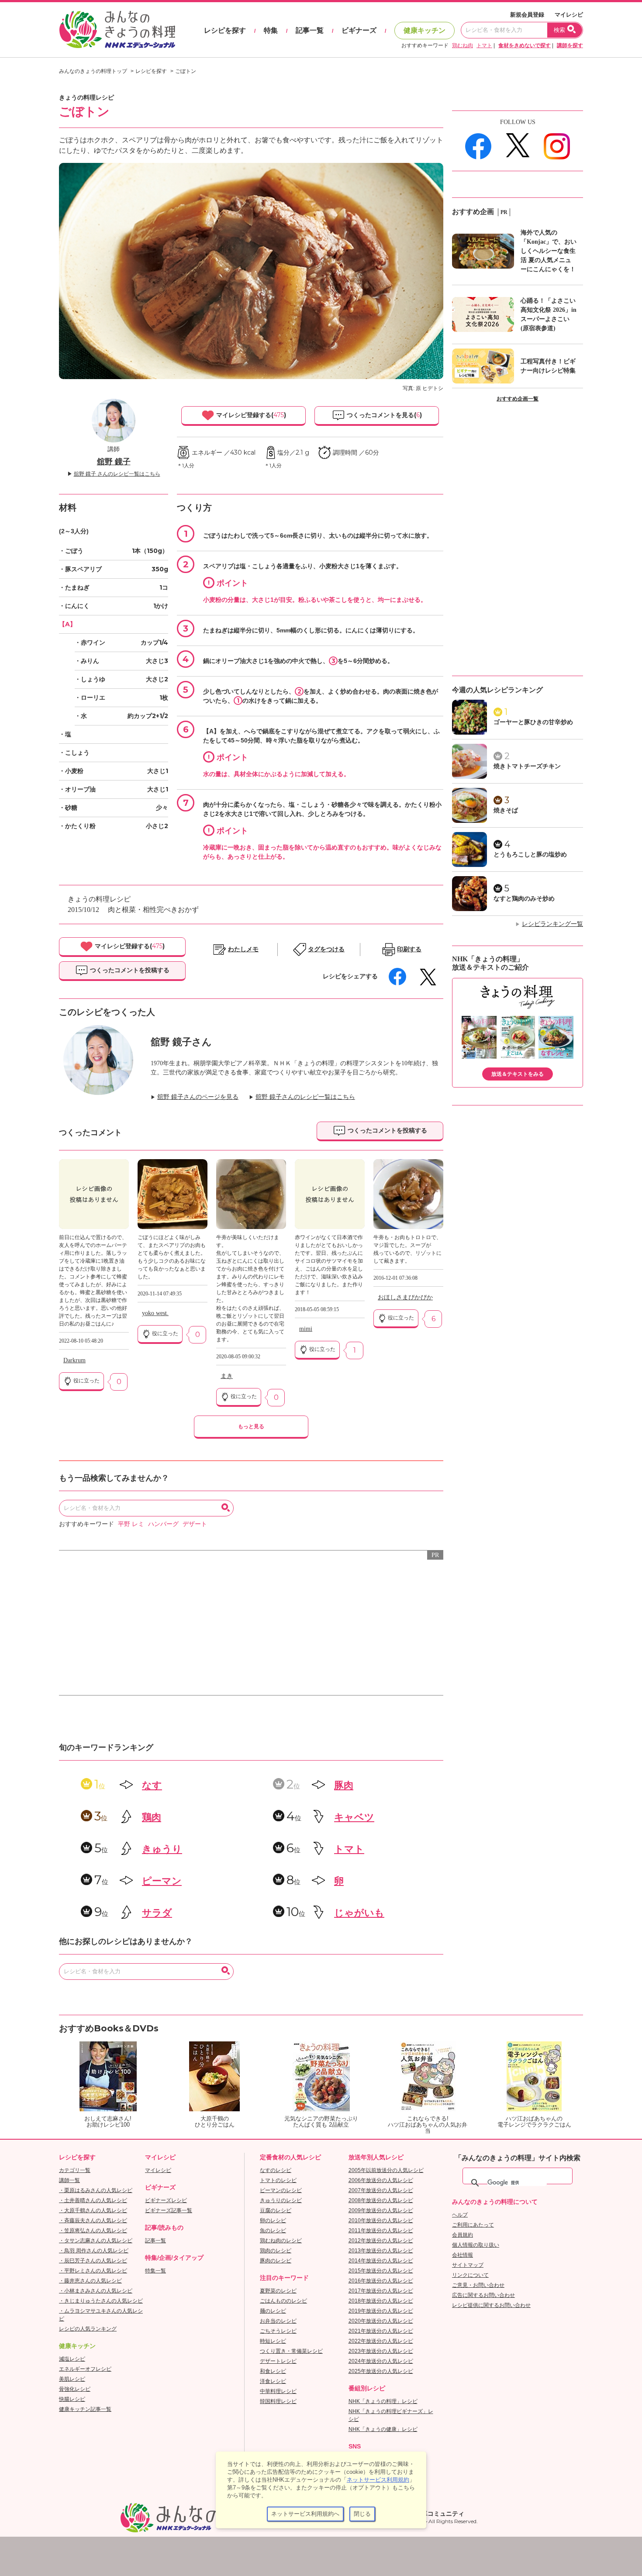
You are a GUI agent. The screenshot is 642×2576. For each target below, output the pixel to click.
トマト (484, 45)
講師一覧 (69, 2180)
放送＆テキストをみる (518, 1074)
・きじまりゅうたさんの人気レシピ (101, 2301)
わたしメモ (243, 949)
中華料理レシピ (278, 2391)
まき (227, 1376)
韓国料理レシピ (278, 2401)
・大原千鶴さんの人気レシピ (93, 2210)
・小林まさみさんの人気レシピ (96, 2291)
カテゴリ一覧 (75, 2170)
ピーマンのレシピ (281, 2190)
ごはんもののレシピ (283, 2301)
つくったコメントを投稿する (129, 970)
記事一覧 (310, 30)
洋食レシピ (273, 2381)
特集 (271, 30)
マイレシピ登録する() (250, 415)
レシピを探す (225, 30)
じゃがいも (359, 1913)
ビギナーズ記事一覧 (169, 2210)
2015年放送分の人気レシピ (381, 2271)
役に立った (86, 1381)
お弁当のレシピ (278, 2321)
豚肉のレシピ (276, 2261)
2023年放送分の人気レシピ (381, 2351)
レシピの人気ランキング (88, 2329)
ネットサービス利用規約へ (305, 2514)
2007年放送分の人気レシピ (381, 2190)
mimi (306, 1329)
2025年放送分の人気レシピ (381, 2371)
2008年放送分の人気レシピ (381, 2200)
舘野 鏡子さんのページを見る (198, 1097)
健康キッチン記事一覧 (85, 2409)
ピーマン (162, 1881)
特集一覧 (155, 2271)
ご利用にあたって (473, 2225)
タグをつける (326, 949)
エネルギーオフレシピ (85, 2369)
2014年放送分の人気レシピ (381, 2261)
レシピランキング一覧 (552, 924)
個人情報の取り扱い (476, 2245)
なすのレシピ (276, 2170)
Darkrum (74, 1360)
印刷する (409, 949)
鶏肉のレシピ (276, 2251)
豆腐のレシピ (276, 2210)
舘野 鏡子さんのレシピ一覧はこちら (305, 1097)
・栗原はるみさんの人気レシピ (96, 2190)
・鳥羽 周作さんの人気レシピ (94, 2251)
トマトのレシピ (278, 2180)
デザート (195, 1524)
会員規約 (463, 2235)
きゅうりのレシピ (281, 2200)
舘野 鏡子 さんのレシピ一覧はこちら (117, 474)
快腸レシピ (72, 2399)
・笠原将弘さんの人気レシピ (93, 2231)
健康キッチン (425, 30)
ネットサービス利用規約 (378, 2480)
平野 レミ (131, 1524)
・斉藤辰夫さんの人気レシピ (93, 2220)
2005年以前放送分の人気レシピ (386, 2170)
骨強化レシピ (75, 2389)
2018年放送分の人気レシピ (381, 2301)
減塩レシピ (72, 2359)
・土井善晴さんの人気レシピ (93, 2200)
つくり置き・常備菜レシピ (291, 2351)
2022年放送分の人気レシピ (381, 2341)
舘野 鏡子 (114, 462)
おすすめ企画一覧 (518, 399)
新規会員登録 (527, 15)
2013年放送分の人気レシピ (381, 2251)
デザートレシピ (278, 2361)
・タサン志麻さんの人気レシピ (96, 2241)
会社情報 (463, 2255)
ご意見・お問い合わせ (478, 2285)
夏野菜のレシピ (278, 2291)
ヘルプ (460, 2215)
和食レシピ (273, 2371)
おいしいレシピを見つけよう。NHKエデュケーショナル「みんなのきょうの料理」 (118, 30)
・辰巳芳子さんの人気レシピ (93, 2261)
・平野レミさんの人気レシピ (93, 2271)
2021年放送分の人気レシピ (381, 2331)
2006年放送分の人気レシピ (381, 2180)
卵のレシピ (273, 2220)
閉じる (362, 2514)
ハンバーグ (163, 1524)
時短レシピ (273, 2341)
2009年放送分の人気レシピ (381, 2210)
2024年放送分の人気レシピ (381, 2361)
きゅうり (162, 1849)
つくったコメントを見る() (383, 415)
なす (152, 1785)
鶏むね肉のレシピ (281, 2241)
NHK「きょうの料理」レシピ (383, 2401)
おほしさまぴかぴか (405, 1297)
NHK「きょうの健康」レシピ (383, 2429)
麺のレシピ (273, 2311)
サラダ (157, 1913)
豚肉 (344, 1785)
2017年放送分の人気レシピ (381, 2291)
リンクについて (470, 2275)
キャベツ (354, 1817)
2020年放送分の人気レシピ (381, 2321)
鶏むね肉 (463, 45)
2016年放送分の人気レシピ (381, 2281)
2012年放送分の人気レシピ (381, 2241)
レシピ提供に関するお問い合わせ (491, 2305)
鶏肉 (152, 1817)
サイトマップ (468, 2265)
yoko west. (155, 1313)
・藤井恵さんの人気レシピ (90, 2281)
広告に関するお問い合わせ (483, 2295)
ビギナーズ (359, 30)
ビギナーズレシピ (166, 2200)
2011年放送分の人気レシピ (381, 2231)
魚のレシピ (273, 2231)
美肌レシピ (72, 2379)
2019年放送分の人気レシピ (381, 2311)
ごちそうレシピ (278, 2331)
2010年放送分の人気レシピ (381, 2220)
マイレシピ (569, 15)
